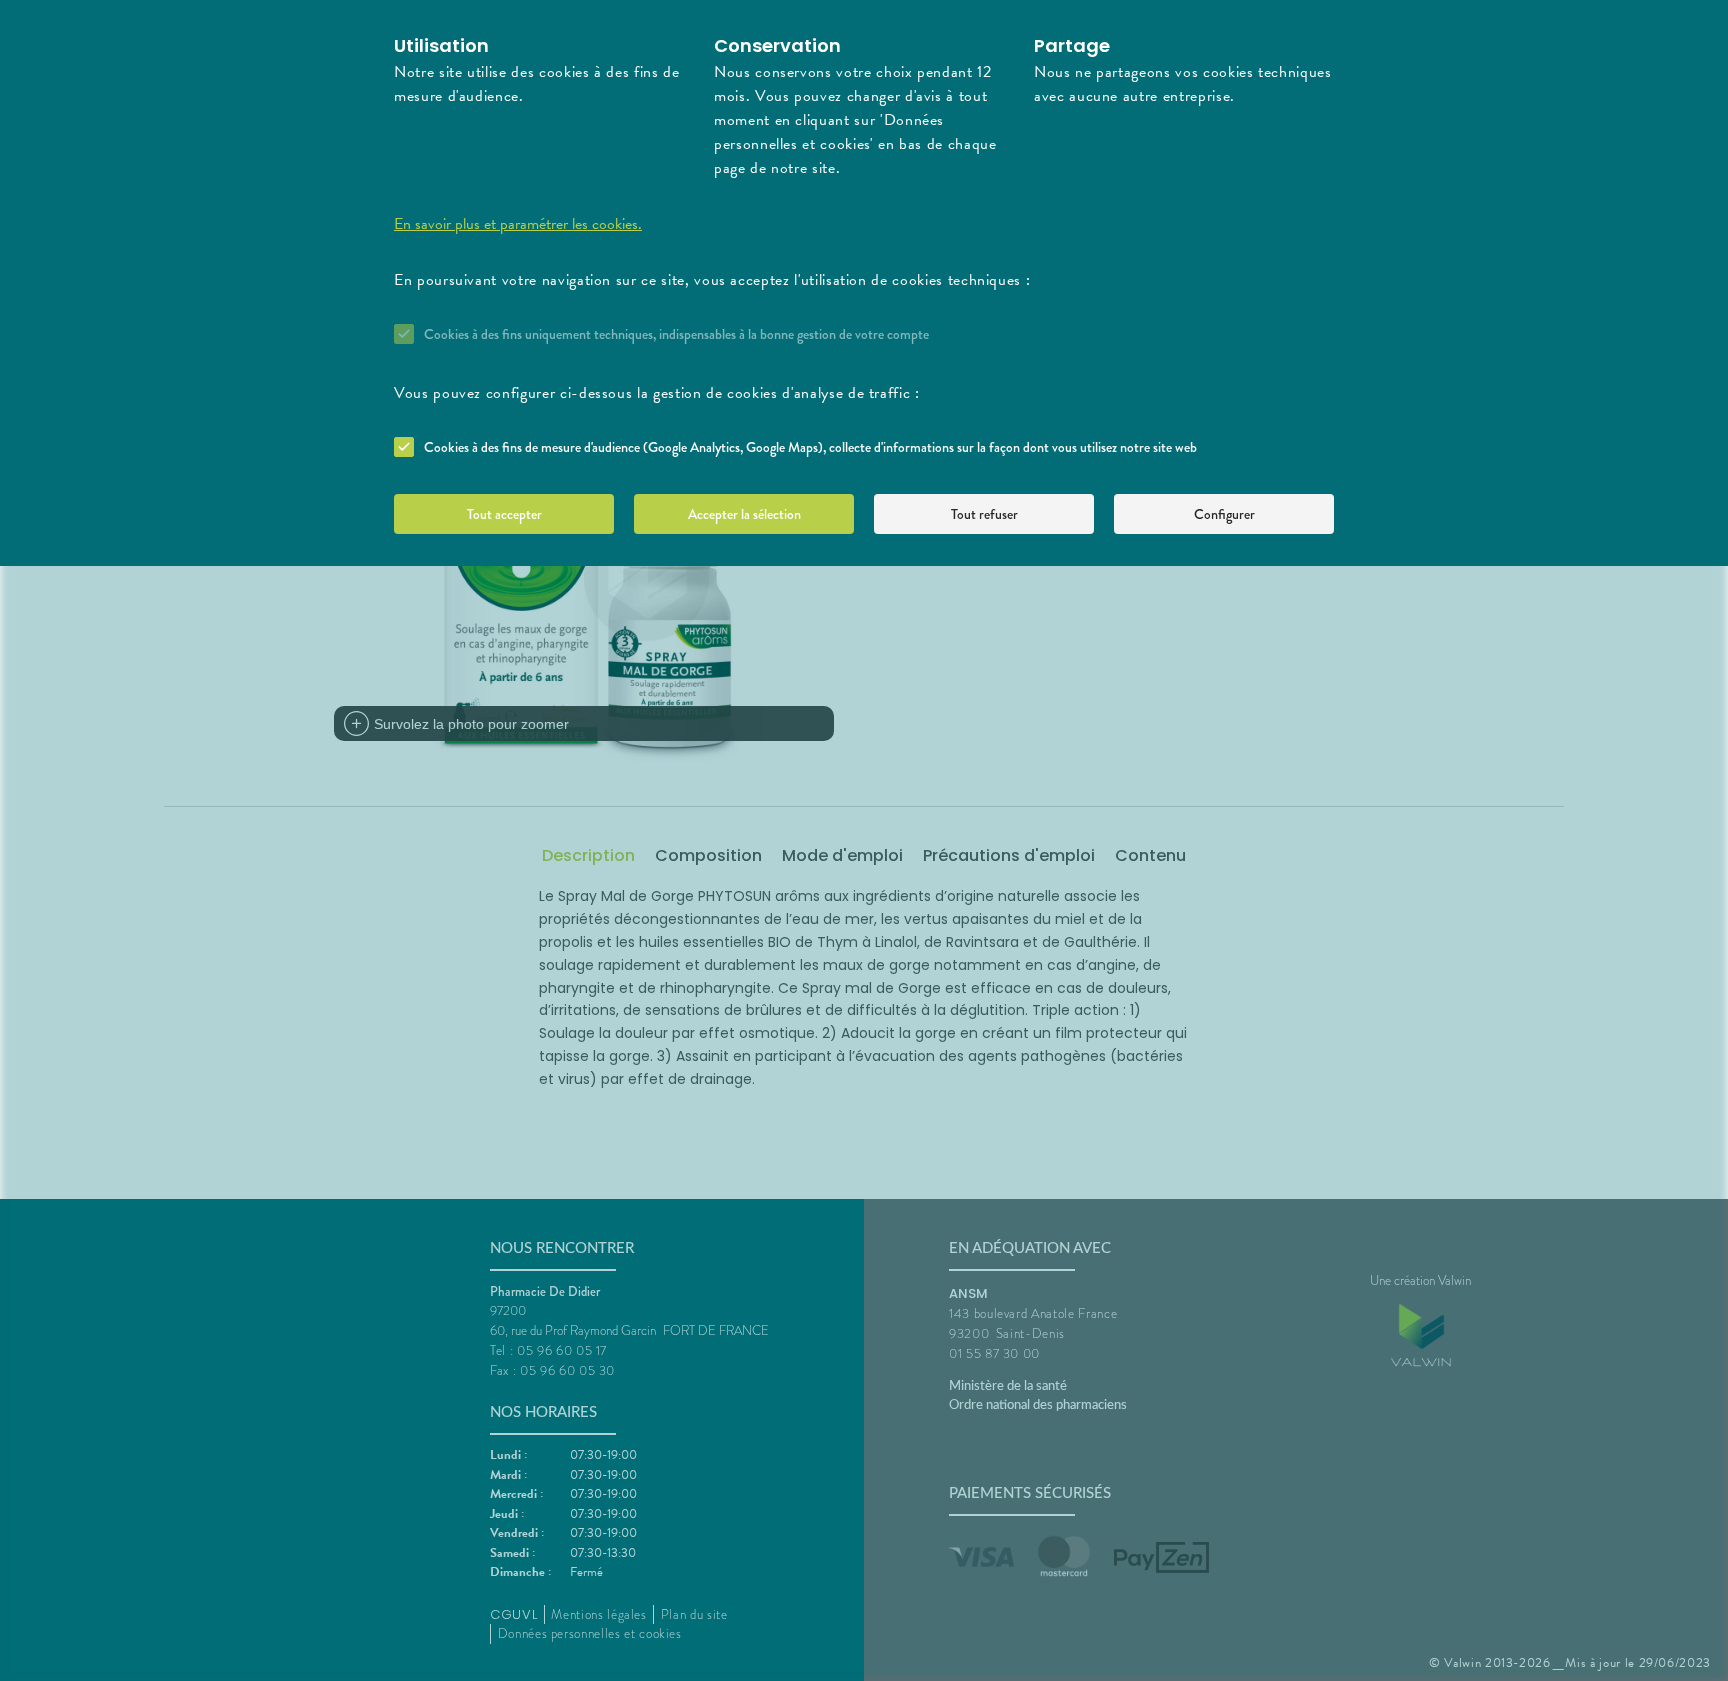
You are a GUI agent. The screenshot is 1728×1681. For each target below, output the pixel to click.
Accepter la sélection (744, 514)
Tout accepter (504, 514)
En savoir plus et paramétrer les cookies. (518, 224)
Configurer (1224, 514)
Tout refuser (984, 514)
